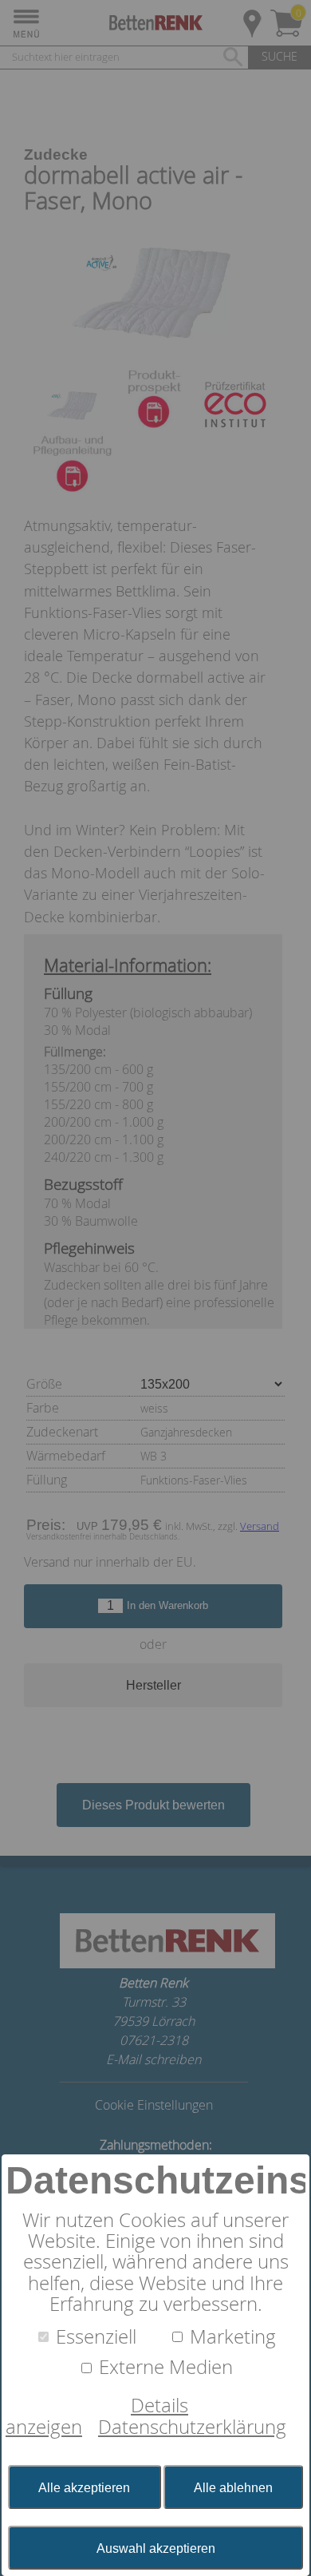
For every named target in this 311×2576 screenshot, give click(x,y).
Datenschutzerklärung (192, 2427)
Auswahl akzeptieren (156, 2548)
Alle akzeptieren (84, 2488)
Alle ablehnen (233, 2488)
